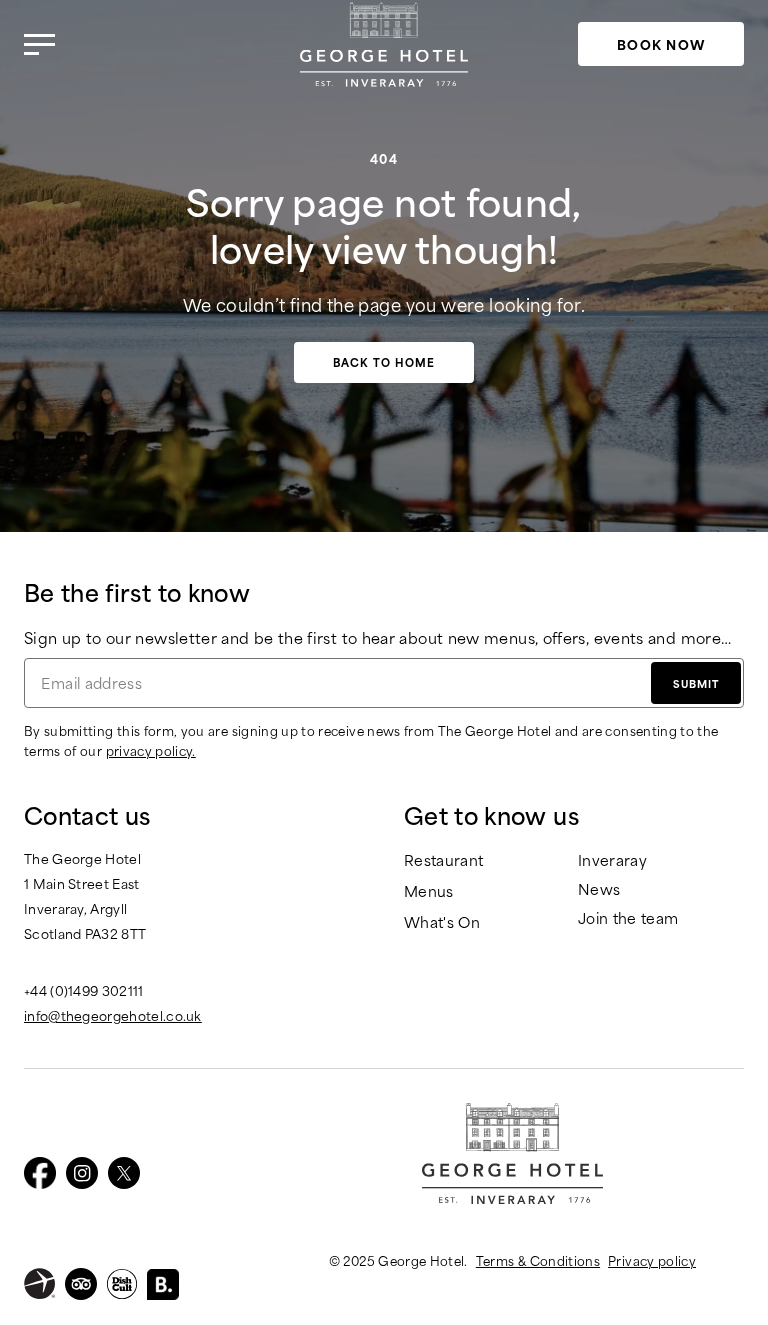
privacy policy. (151, 750)
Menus (429, 891)
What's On (442, 922)
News (599, 889)
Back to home (384, 362)
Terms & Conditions (538, 1260)
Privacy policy (652, 1260)
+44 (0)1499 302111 (84, 990)
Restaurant (444, 860)
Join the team (628, 918)
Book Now (661, 44)
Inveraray (612, 860)
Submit (696, 683)
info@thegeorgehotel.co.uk (113, 1015)
